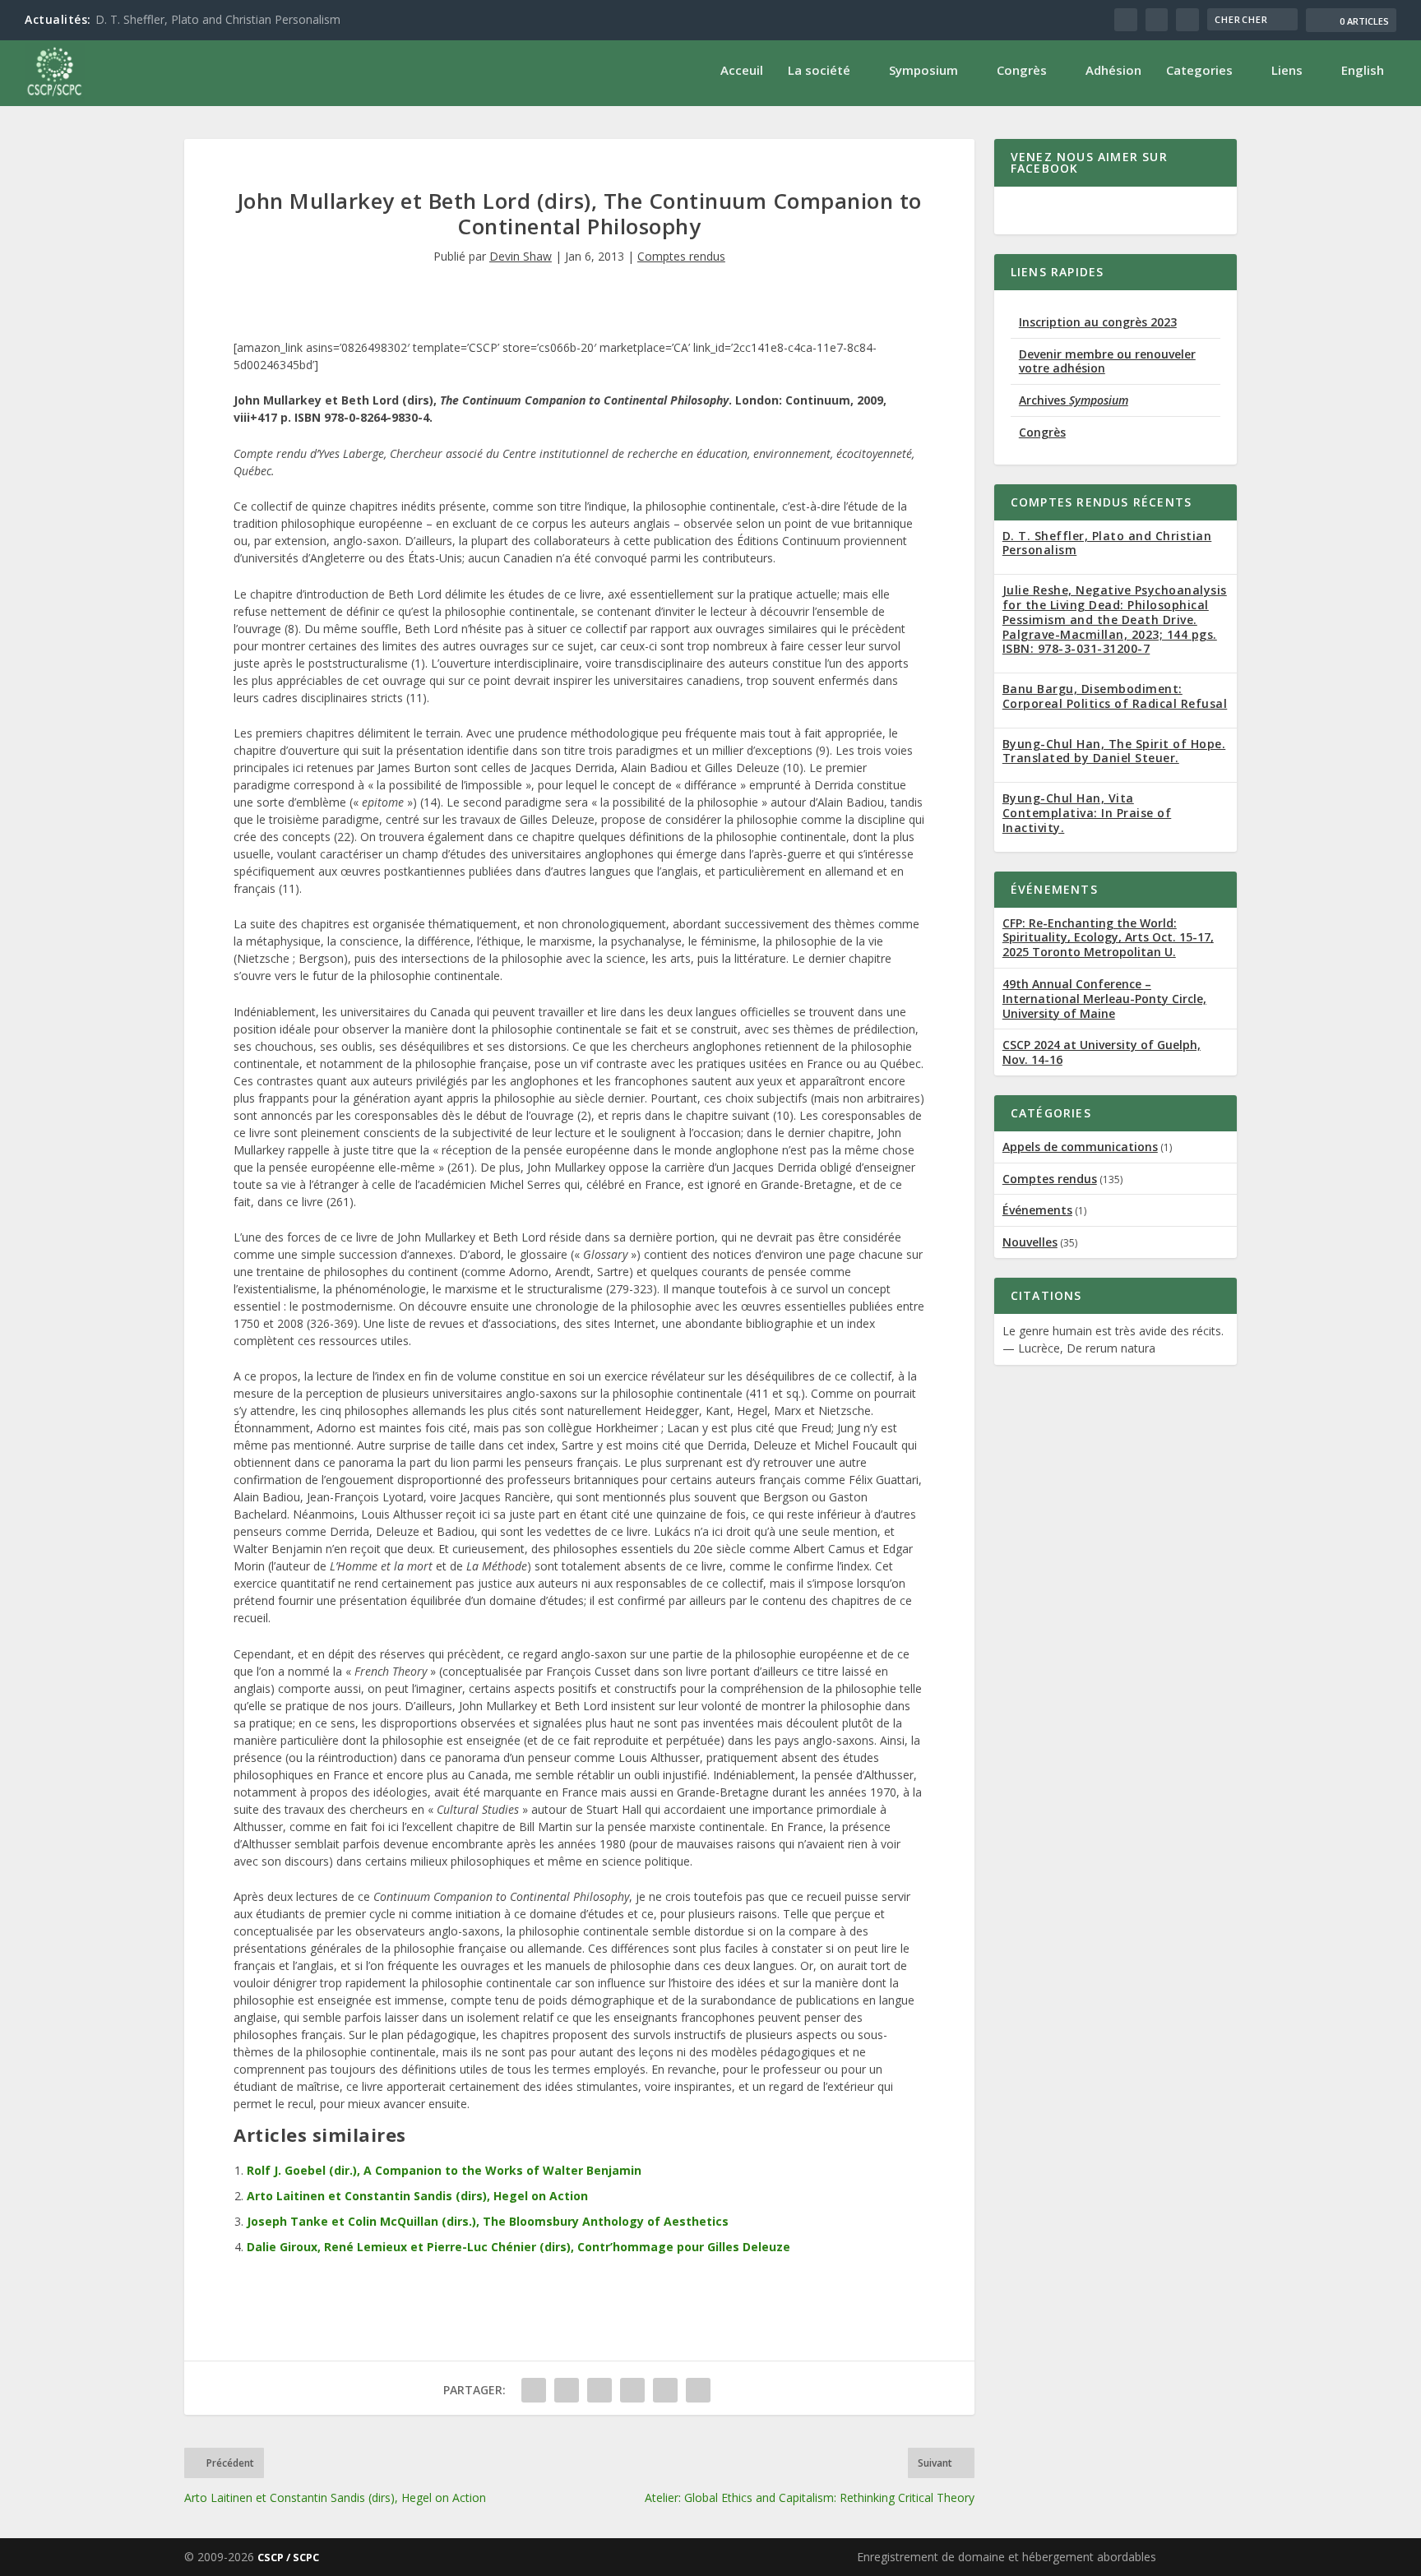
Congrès (1022, 70)
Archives (1074, 400)
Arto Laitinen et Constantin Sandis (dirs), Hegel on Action (417, 2196)
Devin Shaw (521, 256)
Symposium (923, 70)
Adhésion (1113, 70)
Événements (1037, 1210)
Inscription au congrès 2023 (1098, 322)
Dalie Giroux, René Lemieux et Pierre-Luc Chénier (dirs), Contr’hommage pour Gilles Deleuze (518, 2247)
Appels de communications (1080, 1147)
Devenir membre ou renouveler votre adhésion (1107, 361)
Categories (1199, 70)
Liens (1287, 70)
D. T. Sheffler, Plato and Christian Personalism (218, 19)
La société (819, 70)
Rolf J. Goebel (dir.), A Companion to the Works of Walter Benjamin (444, 2170)
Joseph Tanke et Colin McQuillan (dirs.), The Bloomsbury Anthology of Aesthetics (488, 2221)
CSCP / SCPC (288, 2557)
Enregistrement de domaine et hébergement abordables (1007, 2557)
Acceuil (742, 70)
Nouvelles (1030, 1242)
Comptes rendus (681, 256)
